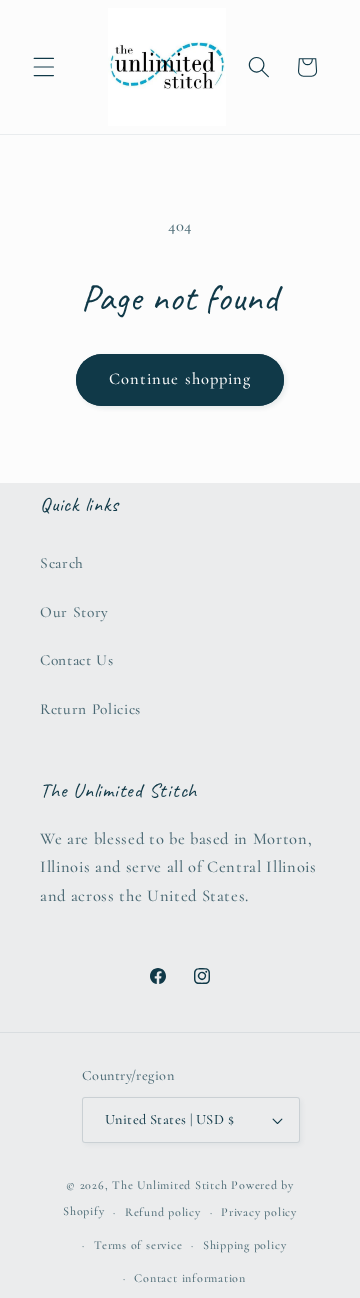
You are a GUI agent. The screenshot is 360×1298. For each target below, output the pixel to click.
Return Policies (90, 709)
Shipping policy (245, 1245)
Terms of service (138, 1245)
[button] (44, 67)
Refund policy (163, 1212)
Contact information (190, 1278)
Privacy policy (259, 1212)
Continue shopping (180, 379)
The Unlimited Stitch (169, 1185)
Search (62, 563)
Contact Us (77, 660)
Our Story (74, 612)
